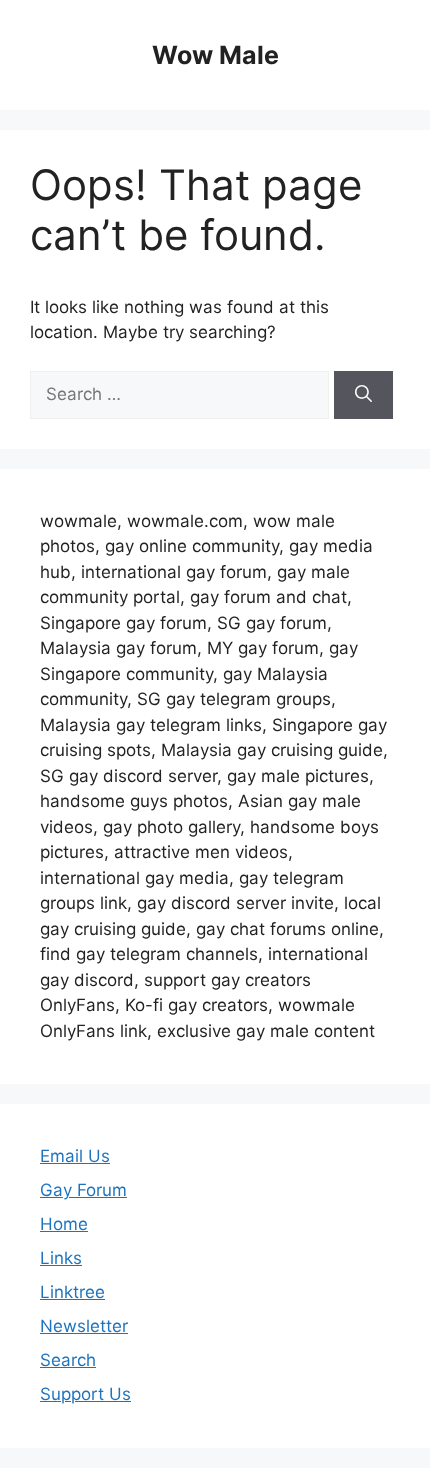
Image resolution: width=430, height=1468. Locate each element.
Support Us (85, 1394)
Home (64, 1224)
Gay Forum (83, 1190)
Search (68, 1360)
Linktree (72, 1292)
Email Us (75, 1156)
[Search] (363, 395)
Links (61, 1258)
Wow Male (215, 55)
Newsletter (84, 1326)
